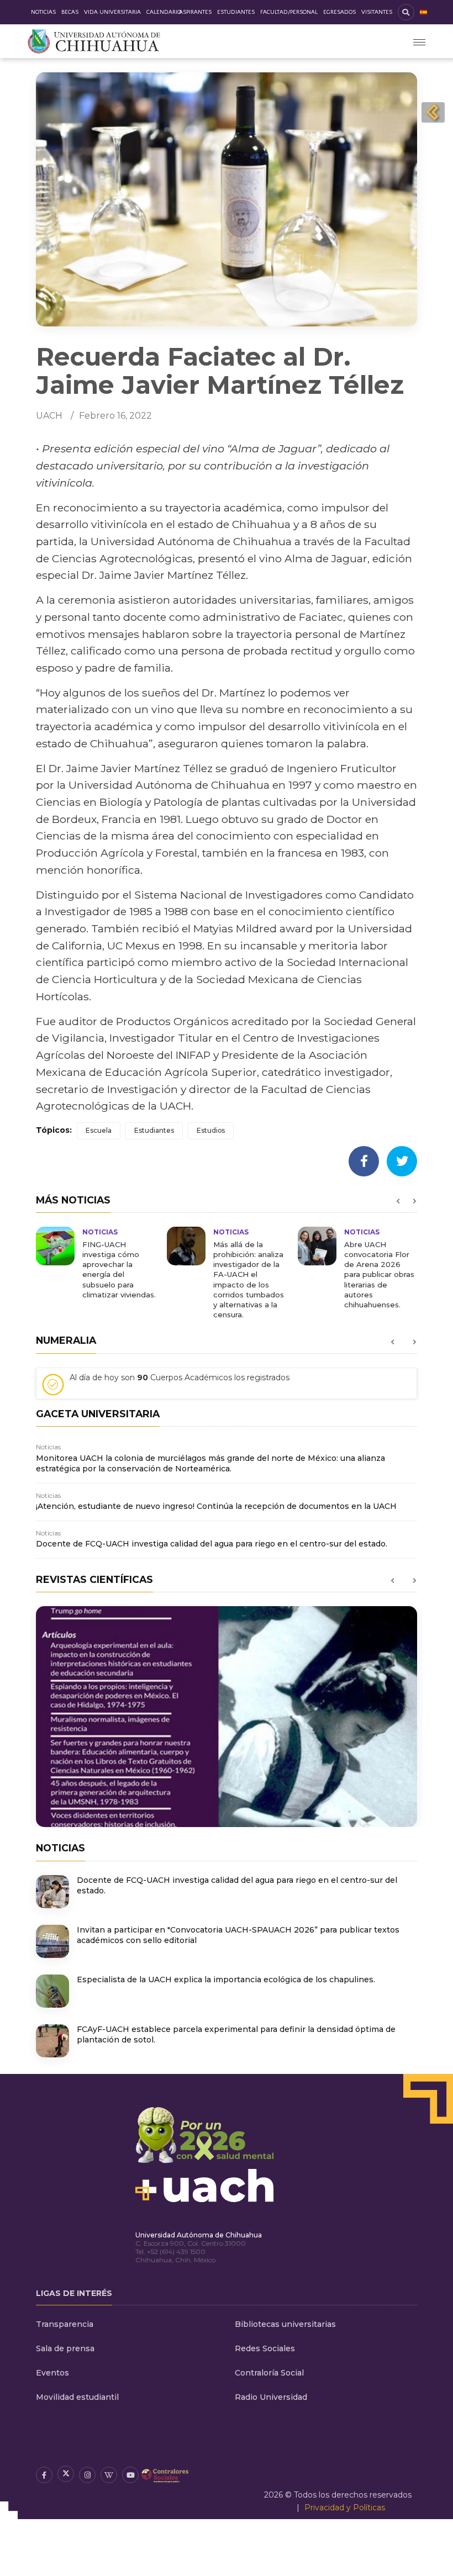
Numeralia (66, 1340)
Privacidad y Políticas (345, 2508)
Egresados (339, 12)
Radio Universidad (271, 2397)
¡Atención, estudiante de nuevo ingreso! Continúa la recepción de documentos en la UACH (216, 1506)
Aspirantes (195, 12)
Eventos (52, 2373)
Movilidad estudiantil (77, 2397)
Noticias (43, 12)
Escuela (99, 1130)
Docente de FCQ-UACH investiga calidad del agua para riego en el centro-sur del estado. (212, 1544)
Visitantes (377, 12)
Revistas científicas (94, 1579)
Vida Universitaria (112, 12)
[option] (96, 1263)
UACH (49, 416)
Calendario (164, 12)
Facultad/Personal (289, 12)
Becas (70, 12)
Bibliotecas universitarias (285, 2324)
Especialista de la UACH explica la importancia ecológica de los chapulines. (226, 1979)
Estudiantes (236, 12)
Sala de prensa (65, 2348)
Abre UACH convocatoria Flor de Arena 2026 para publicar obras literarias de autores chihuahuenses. (379, 1274)
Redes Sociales (265, 2348)
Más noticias (73, 1200)
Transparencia (65, 2324)
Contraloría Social (269, 2373)
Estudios (211, 1130)
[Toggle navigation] (419, 41)
